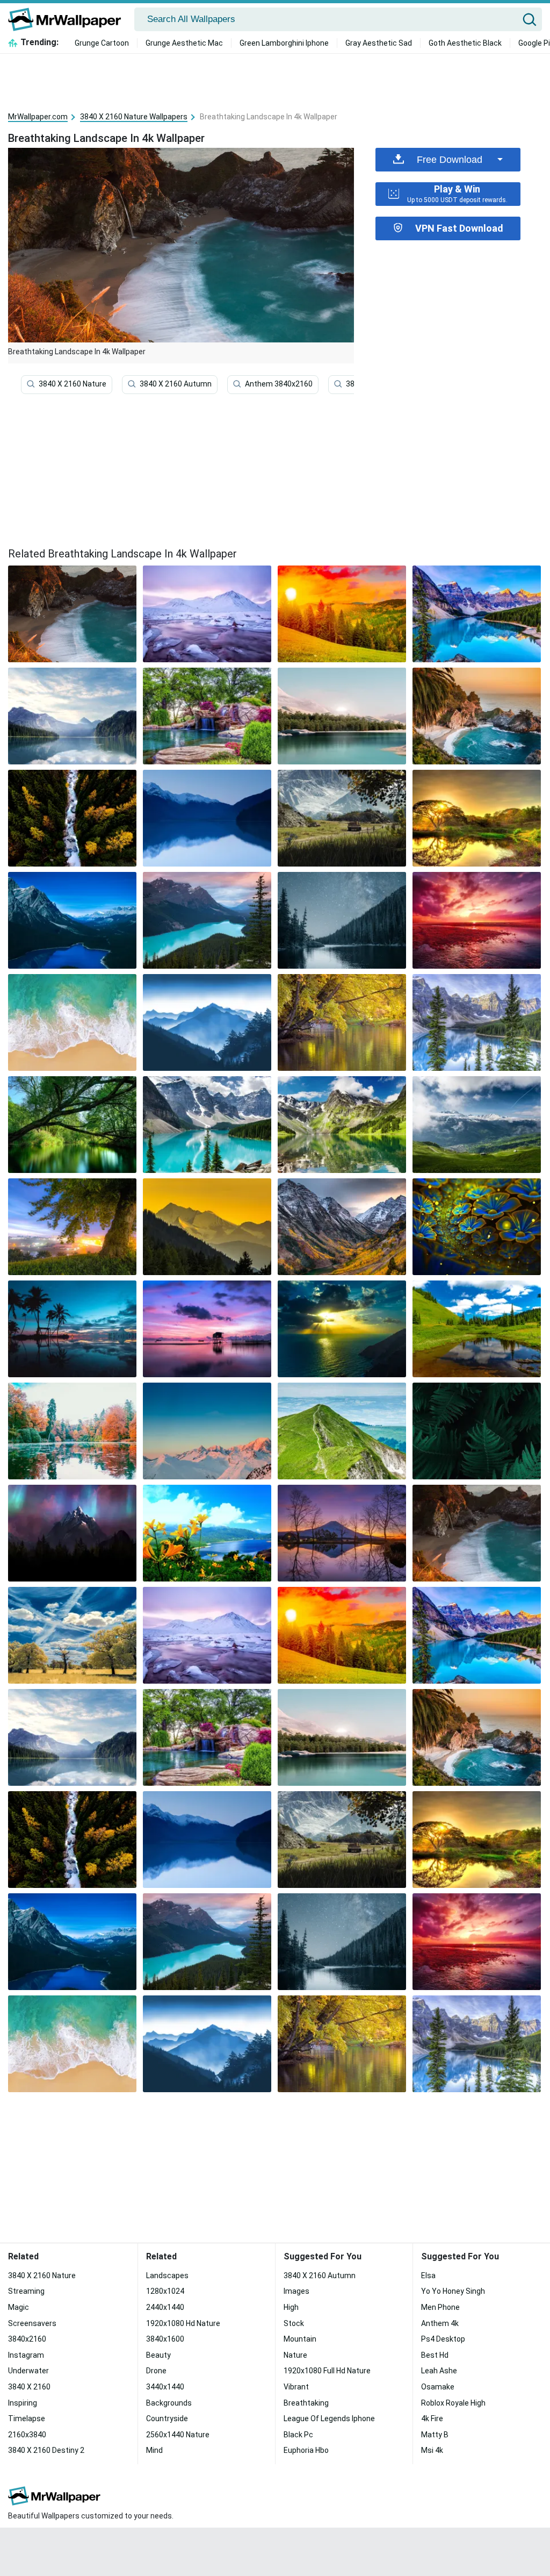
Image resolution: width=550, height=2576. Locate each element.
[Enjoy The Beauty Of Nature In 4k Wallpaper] (72, 716)
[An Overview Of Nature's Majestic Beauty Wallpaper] (207, 1533)
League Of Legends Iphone (329, 2418)
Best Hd (435, 2355)
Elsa (428, 2276)
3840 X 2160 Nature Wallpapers (134, 117)
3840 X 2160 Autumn (176, 384)
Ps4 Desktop (443, 2339)
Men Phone (440, 2307)
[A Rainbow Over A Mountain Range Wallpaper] (342, 920)
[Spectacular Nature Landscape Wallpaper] (72, 1533)
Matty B (435, 2435)
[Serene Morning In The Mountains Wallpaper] (477, 920)
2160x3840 (27, 2435)
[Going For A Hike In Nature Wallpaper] (342, 1022)
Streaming (26, 2291)
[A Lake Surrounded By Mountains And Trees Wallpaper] (207, 1125)
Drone (156, 2371)
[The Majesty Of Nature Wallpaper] (72, 920)
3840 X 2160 (29, 2387)
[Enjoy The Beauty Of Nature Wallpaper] (477, 1431)
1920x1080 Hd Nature (183, 2323)
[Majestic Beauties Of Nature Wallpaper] (207, 614)
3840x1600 (165, 2339)
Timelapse (27, 2418)
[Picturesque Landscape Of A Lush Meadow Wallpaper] (477, 1022)
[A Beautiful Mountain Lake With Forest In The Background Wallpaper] (342, 1125)
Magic (19, 2307)
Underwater (28, 2371)
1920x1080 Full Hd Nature (327, 2371)
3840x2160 (27, 2339)
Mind (154, 2450)
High (291, 2307)
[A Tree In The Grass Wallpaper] (72, 1227)
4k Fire (432, 2418)
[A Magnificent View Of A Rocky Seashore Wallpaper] (207, 1329)
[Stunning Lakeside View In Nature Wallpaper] (207, 1431)
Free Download (450, 160)
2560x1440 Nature (178, 2435)
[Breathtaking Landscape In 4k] (72, 614)
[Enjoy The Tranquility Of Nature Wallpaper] (207, 1227)
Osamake (438, 2387)
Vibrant (296, 2387)
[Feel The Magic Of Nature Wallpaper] (477, 818)
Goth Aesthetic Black (465, 43)
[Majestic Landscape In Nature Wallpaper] (72, 1635)
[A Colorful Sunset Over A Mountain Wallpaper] (342, 614)
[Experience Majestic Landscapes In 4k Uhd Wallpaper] (207, 1022)
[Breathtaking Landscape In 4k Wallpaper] (477, 1533)
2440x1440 (165, 2307)
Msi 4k (432, 2450)
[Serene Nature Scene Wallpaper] (342, 818)
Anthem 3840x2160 (279, 384)
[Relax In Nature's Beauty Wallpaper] (342, 716)
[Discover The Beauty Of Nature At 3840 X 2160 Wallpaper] (342, 1227)
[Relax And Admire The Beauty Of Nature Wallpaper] (477, 1329)
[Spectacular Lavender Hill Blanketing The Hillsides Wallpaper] (477, 716)
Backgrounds (169, 2403)
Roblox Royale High (453, 2403)
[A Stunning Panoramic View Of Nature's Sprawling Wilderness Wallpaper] (342, 1431)
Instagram (26, 2355)
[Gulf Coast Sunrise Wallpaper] (72, 1022)
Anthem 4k (440, 2323)
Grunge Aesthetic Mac (184, 43)
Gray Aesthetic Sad (379, 43)
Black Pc (298, 2435)
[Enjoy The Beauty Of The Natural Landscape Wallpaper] (207, 818)
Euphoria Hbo (306, 2450)
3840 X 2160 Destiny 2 (46, 2450)
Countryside (167, 2418)
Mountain (300, 2339)
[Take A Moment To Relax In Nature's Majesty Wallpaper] (72, 1125)
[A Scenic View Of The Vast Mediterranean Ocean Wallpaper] (72, 1329)
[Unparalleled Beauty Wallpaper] (342, 1329)
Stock (294, 2323)
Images (296, 2291)
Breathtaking (306, 2403)
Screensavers (32, 2323)
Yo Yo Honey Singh (453, 2291)
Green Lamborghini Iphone (284, 43)
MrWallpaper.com (38, 117)
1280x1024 (165, 2291)
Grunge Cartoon (102, 43)
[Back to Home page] (68, 19)
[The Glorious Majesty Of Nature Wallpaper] (72, 818)
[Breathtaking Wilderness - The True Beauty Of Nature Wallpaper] (477, 1227)
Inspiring (23, 2403)
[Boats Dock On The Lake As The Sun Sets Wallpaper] (477, 1125)
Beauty (158, 2355)
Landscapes (167, 2276)
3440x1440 (165, 2387)
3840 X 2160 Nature (73, 384)
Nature (295, 2355)
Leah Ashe (439, 2371)
